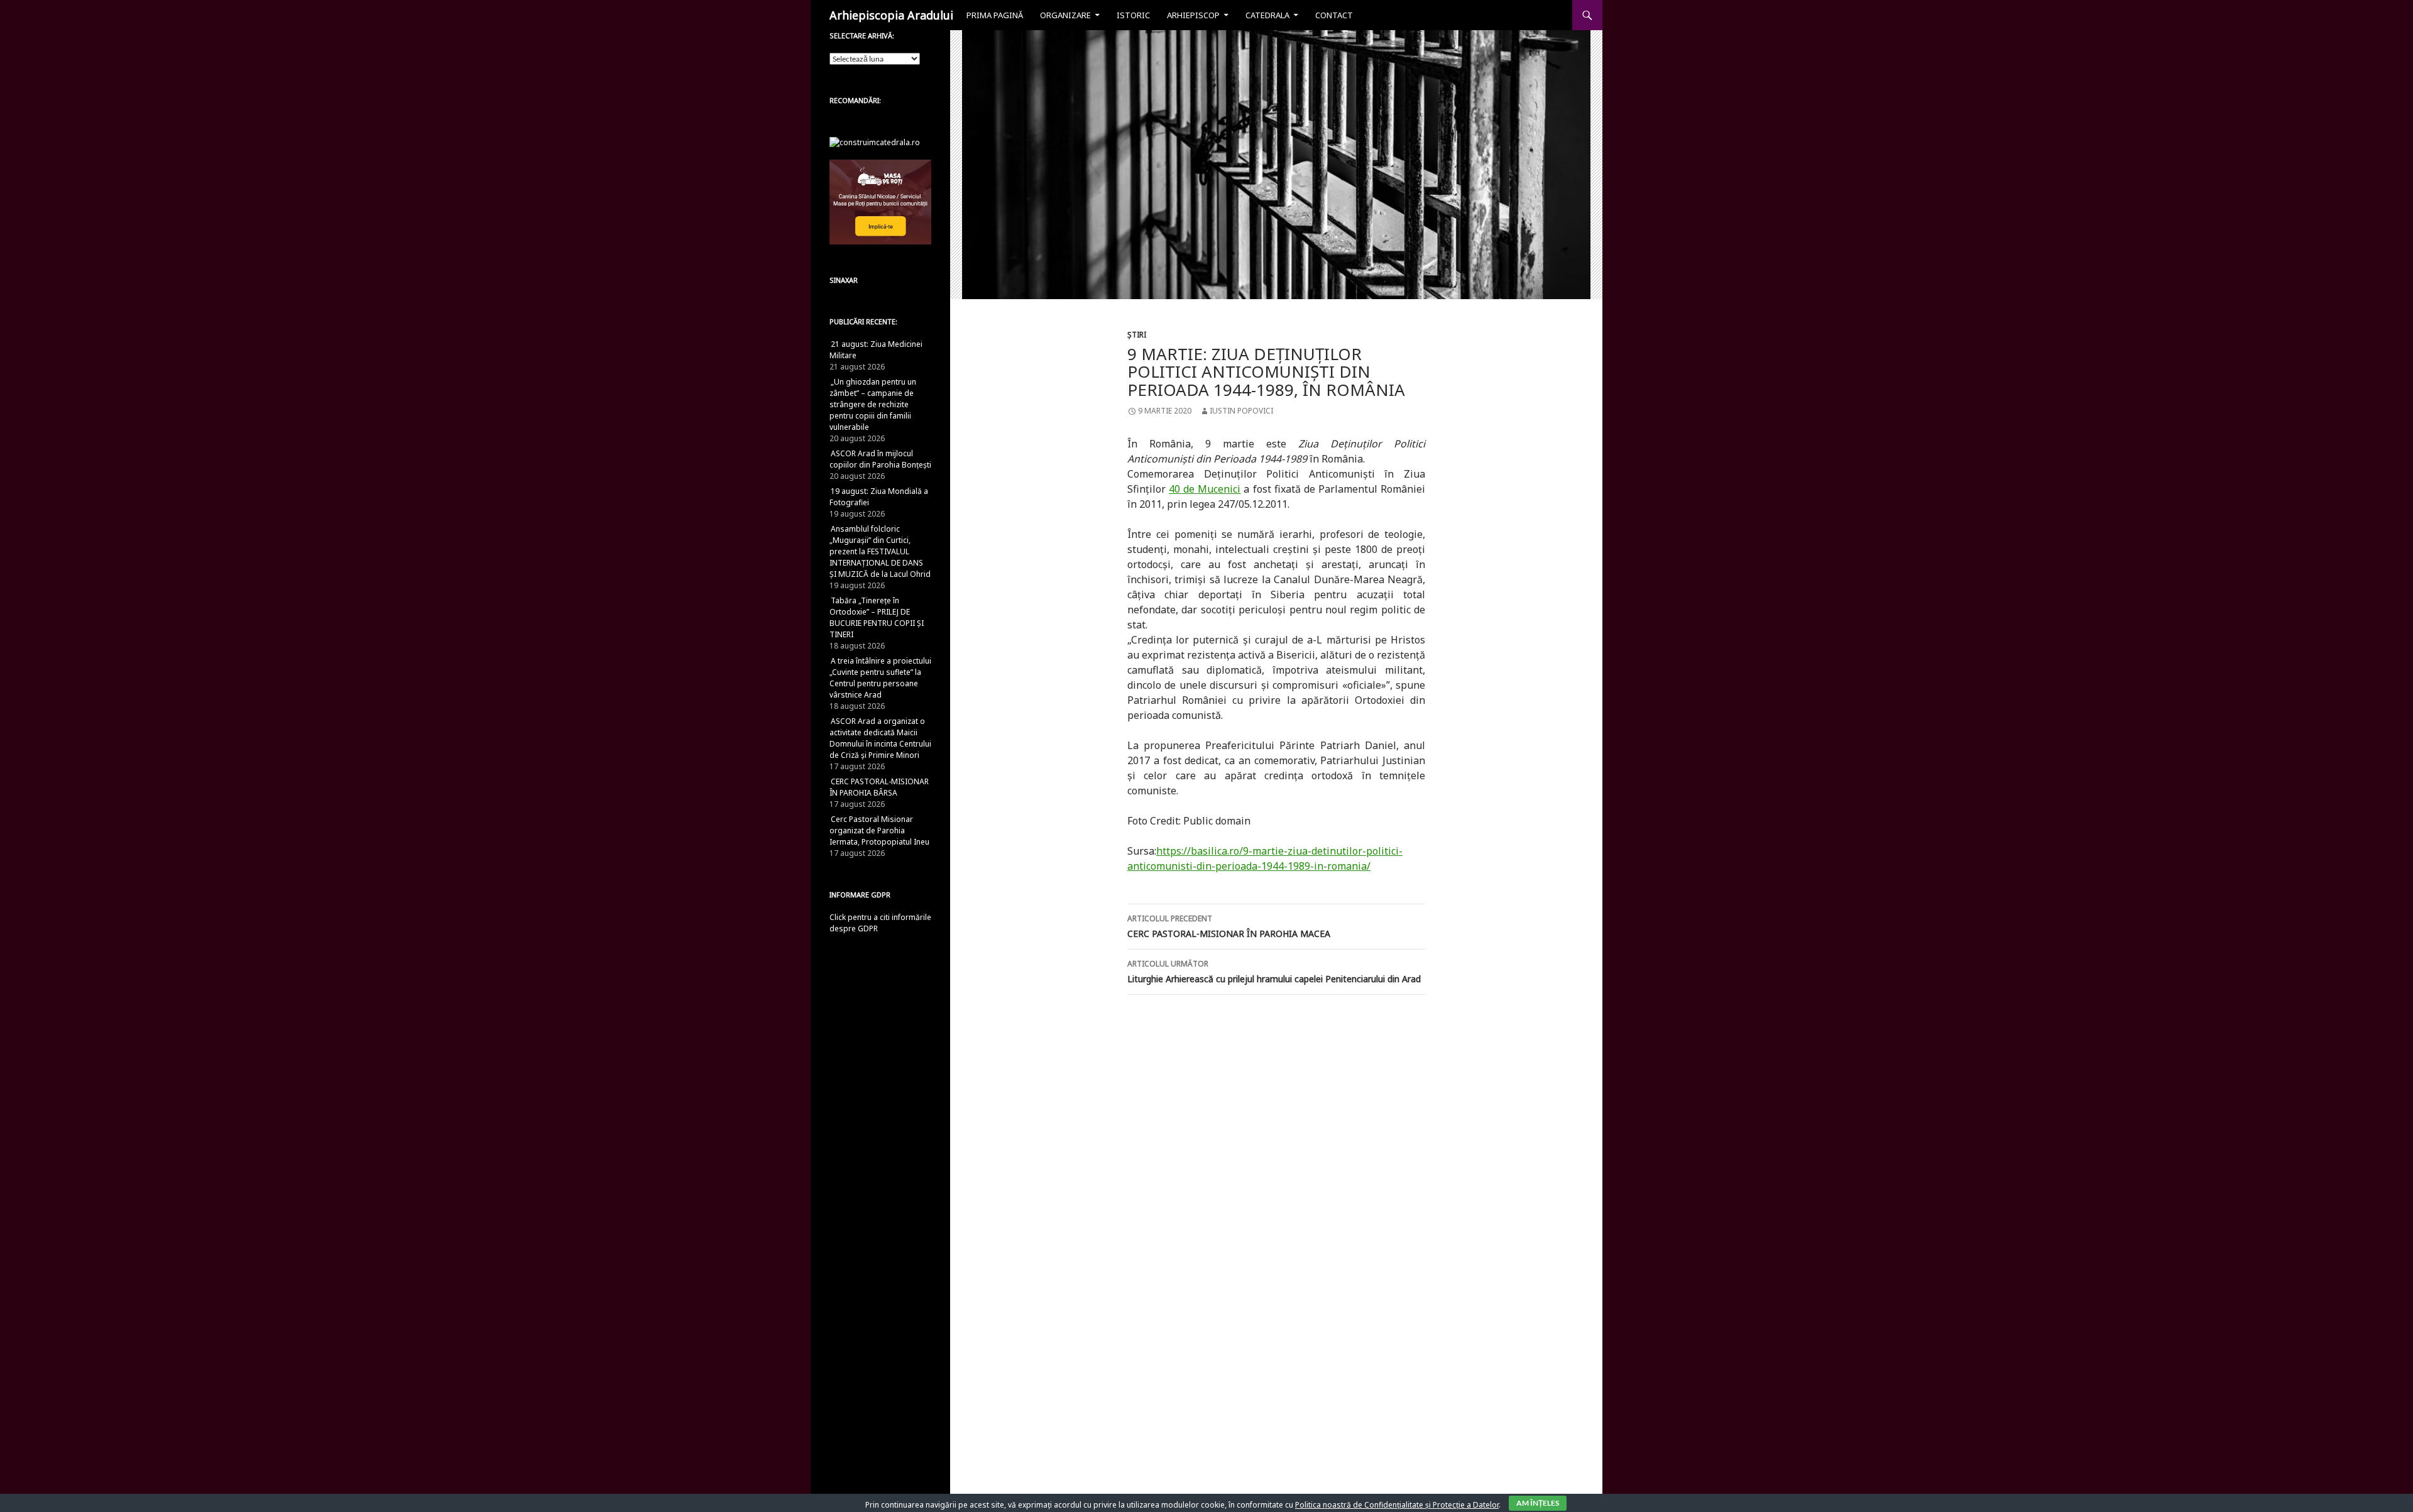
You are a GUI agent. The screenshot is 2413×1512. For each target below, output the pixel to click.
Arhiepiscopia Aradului (891, 15)
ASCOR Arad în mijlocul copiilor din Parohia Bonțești (880, 459)
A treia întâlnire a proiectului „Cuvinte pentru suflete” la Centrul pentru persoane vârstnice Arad (880, 678)
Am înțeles (1538, 1503)
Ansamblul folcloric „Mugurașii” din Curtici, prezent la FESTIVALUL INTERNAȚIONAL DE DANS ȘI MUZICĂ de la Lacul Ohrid (880, 551)
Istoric (1133, 15)
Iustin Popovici (1241, 411)
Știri (1137, 335)
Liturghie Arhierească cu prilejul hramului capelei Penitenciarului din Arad (1274, 972)
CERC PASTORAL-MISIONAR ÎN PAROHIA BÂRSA (879, 787)
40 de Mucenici (1205, 489)
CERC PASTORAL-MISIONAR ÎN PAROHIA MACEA (1229, 926)
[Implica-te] (880, 201)
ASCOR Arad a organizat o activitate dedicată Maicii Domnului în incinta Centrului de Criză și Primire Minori (880, 738)
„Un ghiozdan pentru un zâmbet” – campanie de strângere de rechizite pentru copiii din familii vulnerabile (873, 404)
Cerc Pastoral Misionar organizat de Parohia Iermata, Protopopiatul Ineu (879, 830)
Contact (1334, 15)
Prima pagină (995, 15)
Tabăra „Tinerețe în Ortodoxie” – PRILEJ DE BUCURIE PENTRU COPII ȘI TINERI (877, 617)
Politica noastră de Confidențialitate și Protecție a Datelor (1397, 1505)
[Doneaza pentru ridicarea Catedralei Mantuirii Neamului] (875, 142)
